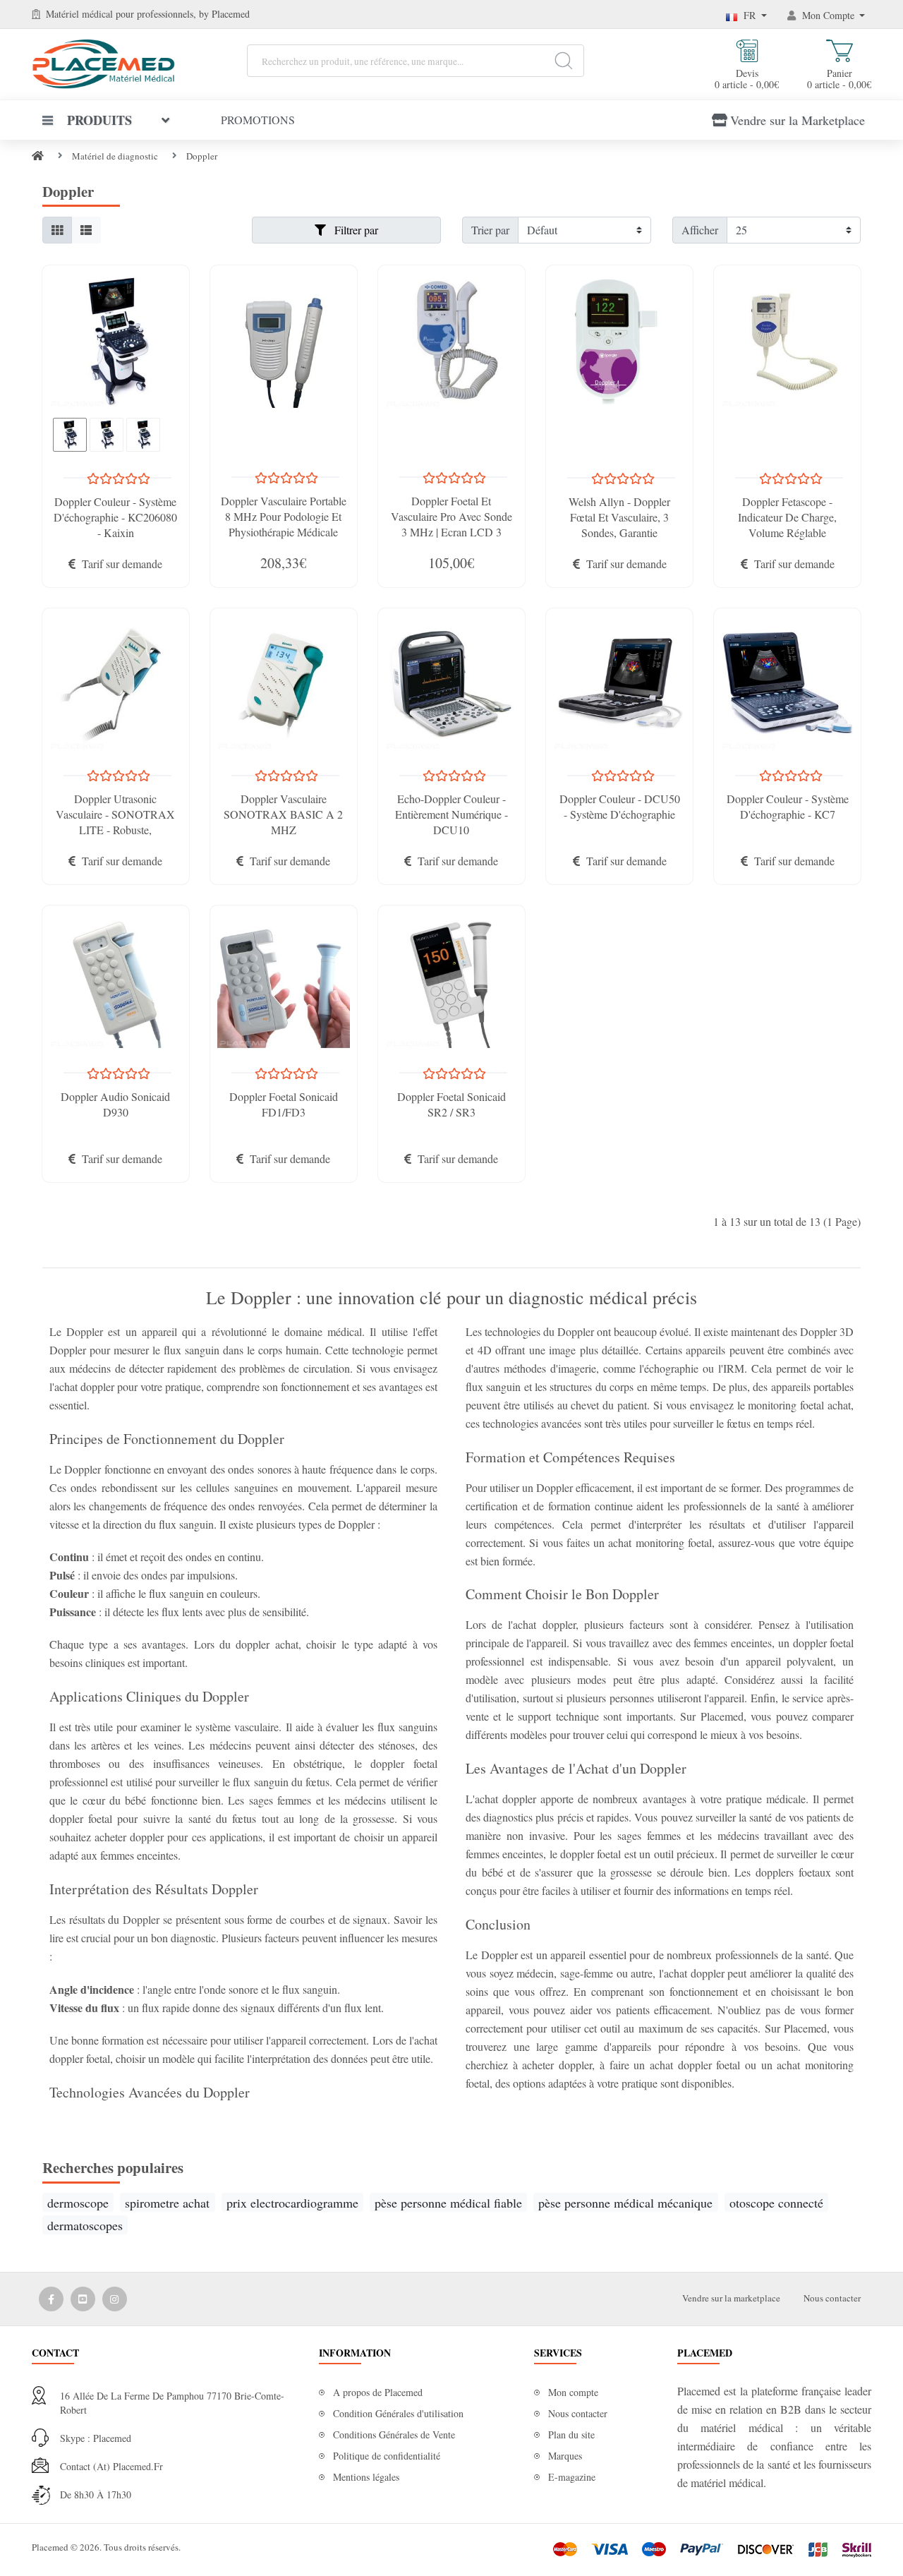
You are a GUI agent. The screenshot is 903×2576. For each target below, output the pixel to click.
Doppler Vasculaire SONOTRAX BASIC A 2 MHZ (283, 814)
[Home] (38, 156)
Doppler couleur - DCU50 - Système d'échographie (620, 806)
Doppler (202, 156)
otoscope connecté (776, 2203)
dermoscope (78, 2203)
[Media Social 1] (51, 2299)
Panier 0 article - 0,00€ (839, 78)
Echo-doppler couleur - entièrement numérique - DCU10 (451, 814)
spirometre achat (167, 2203)
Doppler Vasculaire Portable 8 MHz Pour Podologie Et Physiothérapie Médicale (284, 516)
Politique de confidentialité (387, 2456)
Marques (565, 2456)
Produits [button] (99, 120)
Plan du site (571, 2434)
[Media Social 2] (83, 2299)
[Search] (563, 61)
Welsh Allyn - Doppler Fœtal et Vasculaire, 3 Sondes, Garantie (619, 517)
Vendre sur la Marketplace (798, 120)
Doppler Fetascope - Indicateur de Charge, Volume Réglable (787, 517)
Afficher (700, 230)
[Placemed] (103, 62)
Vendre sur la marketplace (731, 2298)
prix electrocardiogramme (292, 2203)
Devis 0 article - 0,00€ (747, 78)
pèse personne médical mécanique (625, 2203)
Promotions (258, 120)
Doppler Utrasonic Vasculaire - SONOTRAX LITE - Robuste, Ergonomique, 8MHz (115, 822)
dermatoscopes (85, 2225)
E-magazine (572, 2477)
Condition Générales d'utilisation (398, 2413)
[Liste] (86, 230)
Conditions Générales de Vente (394, 2434)
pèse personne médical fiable (448, 2203)
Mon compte (573, 2392)
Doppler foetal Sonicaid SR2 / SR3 (451, 1104)
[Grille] (57, 230)
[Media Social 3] (115, 2299)
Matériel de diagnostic (115, 156)
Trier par (490, 230)
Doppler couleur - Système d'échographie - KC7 (788, 806)
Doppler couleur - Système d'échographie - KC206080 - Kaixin (115, 517)
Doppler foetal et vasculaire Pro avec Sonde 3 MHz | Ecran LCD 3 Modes (451, 524)
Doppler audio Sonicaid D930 (115, 1104)
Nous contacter (832, 2298)
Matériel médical (79, 14)
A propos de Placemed (378, 2392)
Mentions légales (366, 2477)
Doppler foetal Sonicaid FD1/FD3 (284, 1104)
